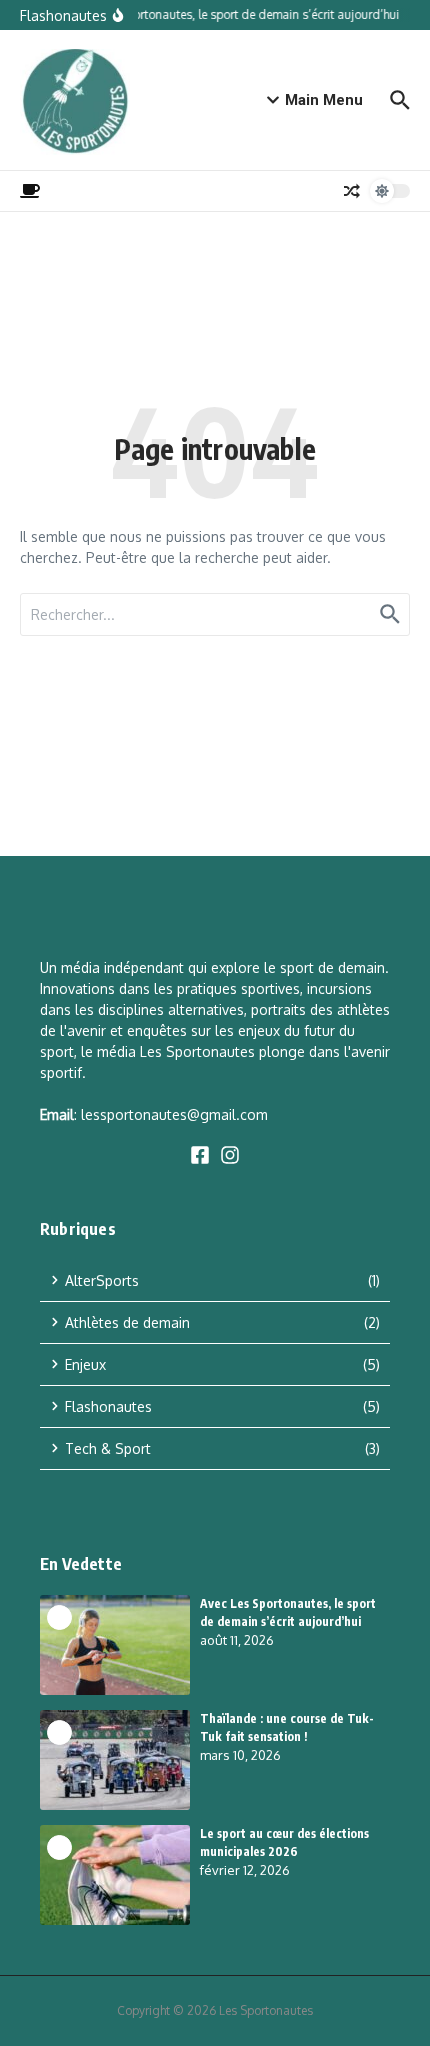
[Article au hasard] (352, 191)
